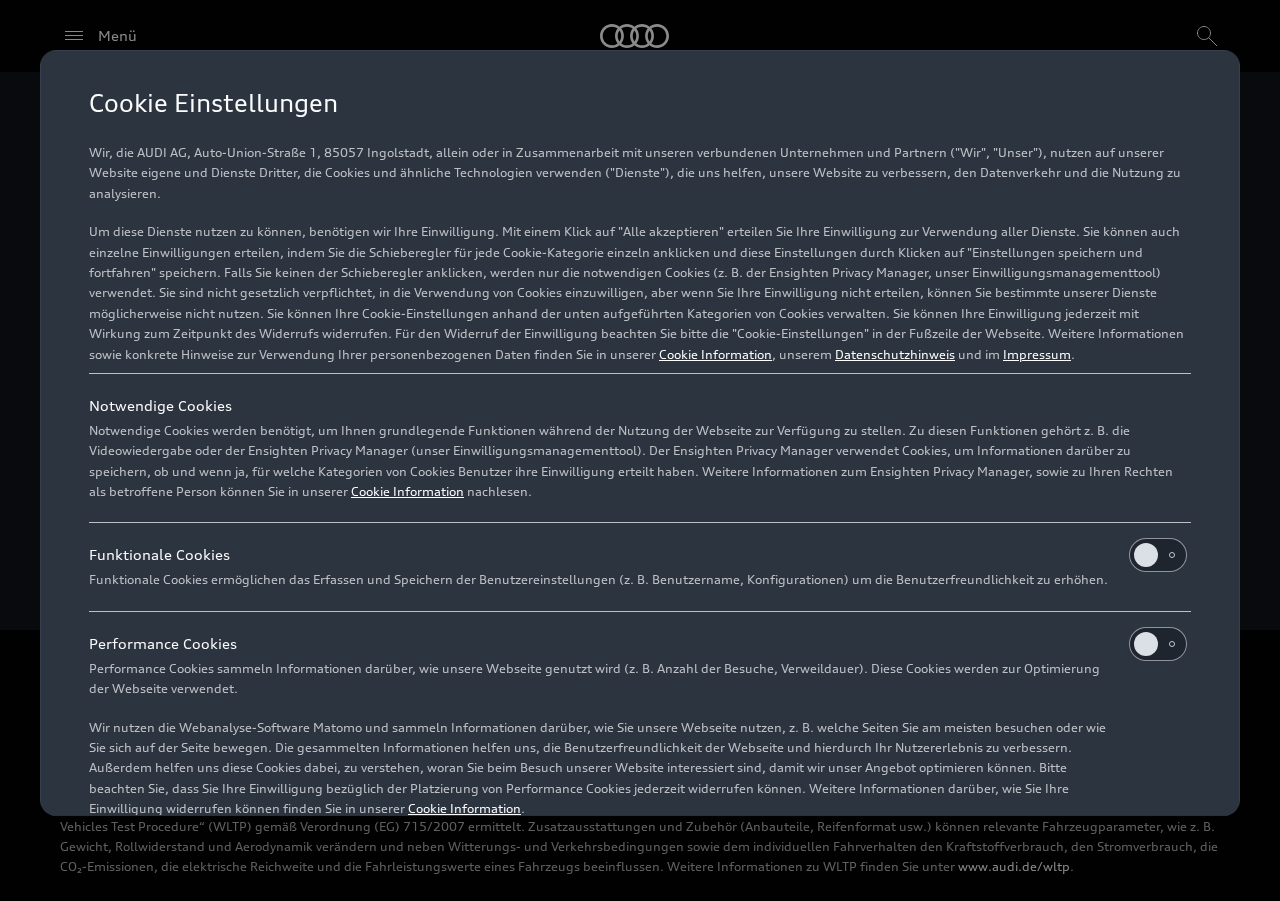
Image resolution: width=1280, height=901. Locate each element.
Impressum (1037, 354)
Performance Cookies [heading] (163, 643)
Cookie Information (715, 354)
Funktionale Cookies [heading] (159, 554)
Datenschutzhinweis (895, 354)
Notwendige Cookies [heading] (160, 405)
